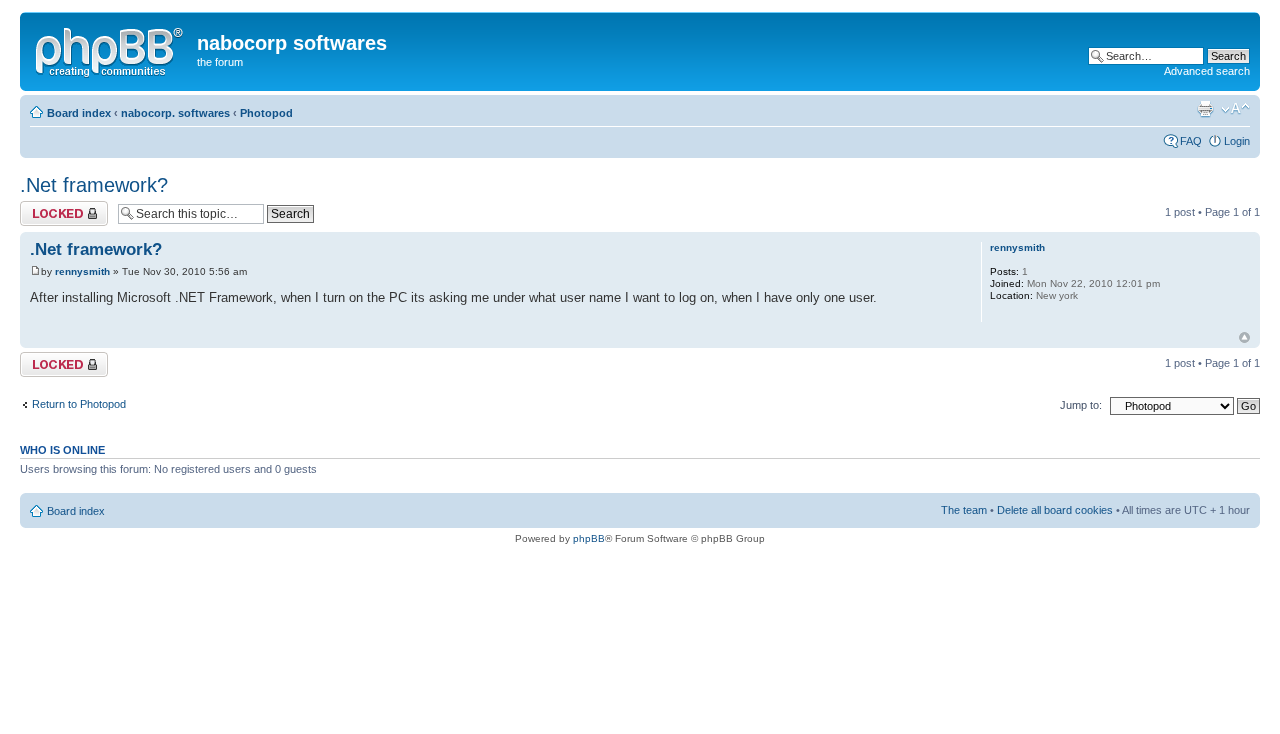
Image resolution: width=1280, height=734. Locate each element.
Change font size (1235, 109)
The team (964, 510)
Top (1244, 337)
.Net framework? (94, 185)
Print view (1205, 109)
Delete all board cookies (1055, 510)
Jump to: (1081, 405)
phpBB (589, 538)
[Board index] (111, 49)
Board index (79, 113)
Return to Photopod (79, 404)
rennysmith (82, 271)
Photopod (266, 113)
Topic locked (50, 207)
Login (1237, 141)
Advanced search (1207, 71)
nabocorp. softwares (175, 113)
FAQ (1191, 141)
